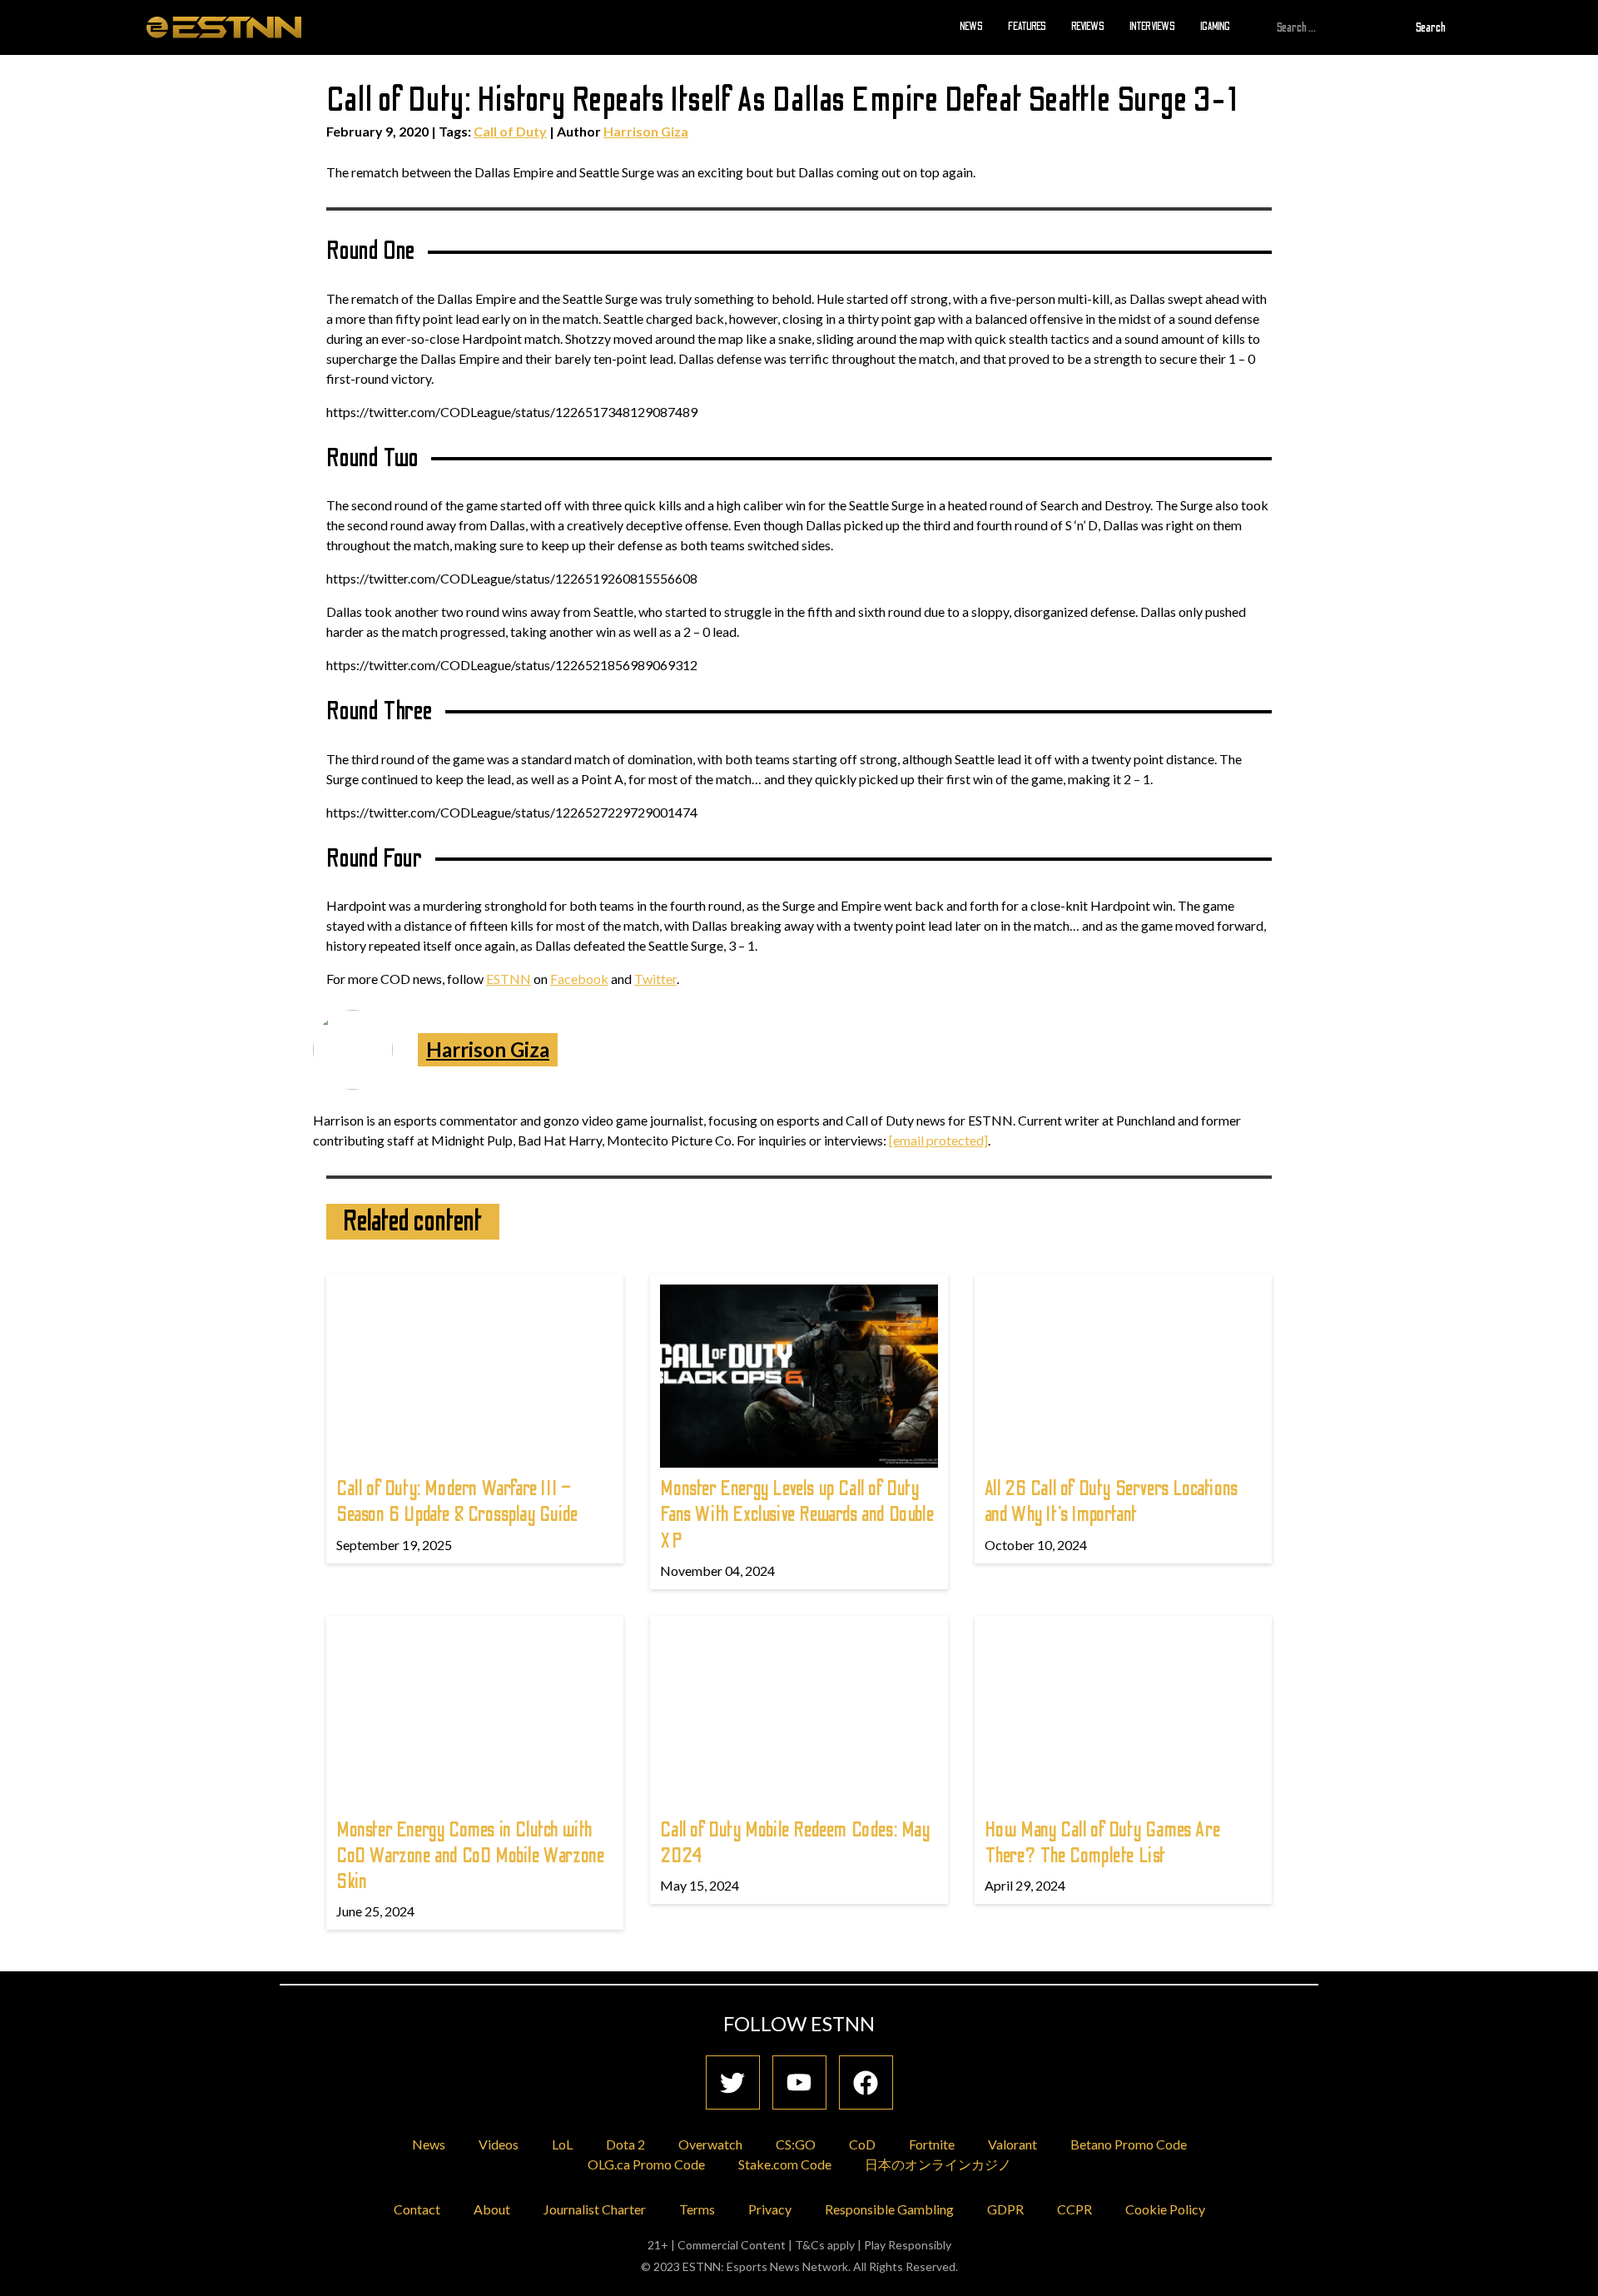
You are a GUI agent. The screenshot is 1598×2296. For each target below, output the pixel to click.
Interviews (1152, 27)
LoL (562, 2144)
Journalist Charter (595, 2209)
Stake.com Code (785, 2164)
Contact (417, 2209)
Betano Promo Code (1129, 2144)
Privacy (770, 2209)
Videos (499, 2144)
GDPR (1005, 2209)
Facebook (579, 979)
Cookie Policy (1165, 2209)
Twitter (655, 979)
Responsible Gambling (889, 2209)
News (971, 27)
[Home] (224, 27)
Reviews (1088, 27)
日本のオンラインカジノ (938, 2164)
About (492, 2209)
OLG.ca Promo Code (646, 2164)
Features (1027, 27)
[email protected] (938, 1140)
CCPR (1074, 2209)
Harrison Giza (646, 131)
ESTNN (509, 979)
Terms (697, 2209)
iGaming (1215, 27)
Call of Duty (510, 131)
